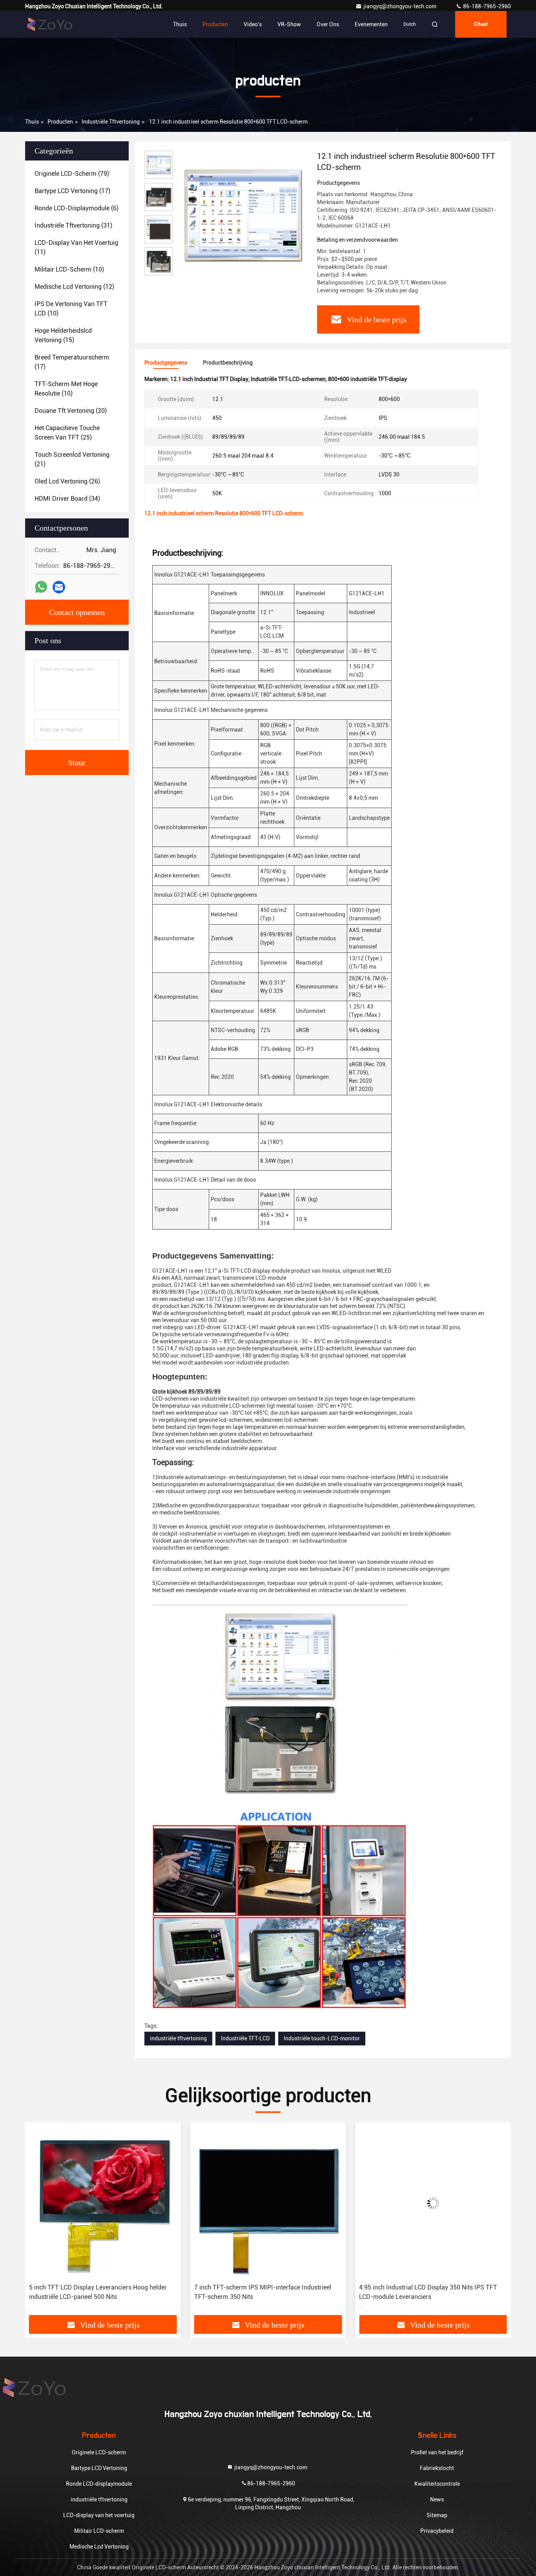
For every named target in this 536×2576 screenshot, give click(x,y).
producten (60, 122)
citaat (481, 24)
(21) (72, 459)
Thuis (180, 24)
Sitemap (437, 2515)
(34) (67, 499)
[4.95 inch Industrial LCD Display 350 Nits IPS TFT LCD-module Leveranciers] (268, 2203)
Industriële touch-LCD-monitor (322, 2038)
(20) (71, 411)
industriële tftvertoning (111, 122)
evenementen (371, 24)
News (437, 2499)
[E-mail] (59, 587)
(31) (73, 225)
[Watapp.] (41, 587)
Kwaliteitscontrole (437, 2484)
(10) (69, 269)
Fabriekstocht (437, 2468)
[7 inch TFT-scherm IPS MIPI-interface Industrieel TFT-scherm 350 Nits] (103, 2203)
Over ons (328, 24)
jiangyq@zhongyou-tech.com (402, 6)
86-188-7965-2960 (486, 6)
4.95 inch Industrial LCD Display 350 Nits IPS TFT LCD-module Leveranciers (263, 2292)
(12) (74, 287)
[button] (39, 2222)
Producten (215, 24)
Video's (253, 24)
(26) (67, 481)
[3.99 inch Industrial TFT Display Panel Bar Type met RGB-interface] (433, 2203)
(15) (63, 335)
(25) (67, 433)
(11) (76, 247)
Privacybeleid (437, 2531)
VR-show (289, 24)
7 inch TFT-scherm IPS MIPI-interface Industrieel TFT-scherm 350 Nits (98, 2292)
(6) (77, 208)
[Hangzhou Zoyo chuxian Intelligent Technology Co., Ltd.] (50, 24)
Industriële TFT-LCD (245, 2038)
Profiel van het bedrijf (437, 2452)
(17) (72, 191)
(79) (72, 174)
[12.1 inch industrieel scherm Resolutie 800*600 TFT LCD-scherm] (242, 217)
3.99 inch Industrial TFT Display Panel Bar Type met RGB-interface (431, 2292)
